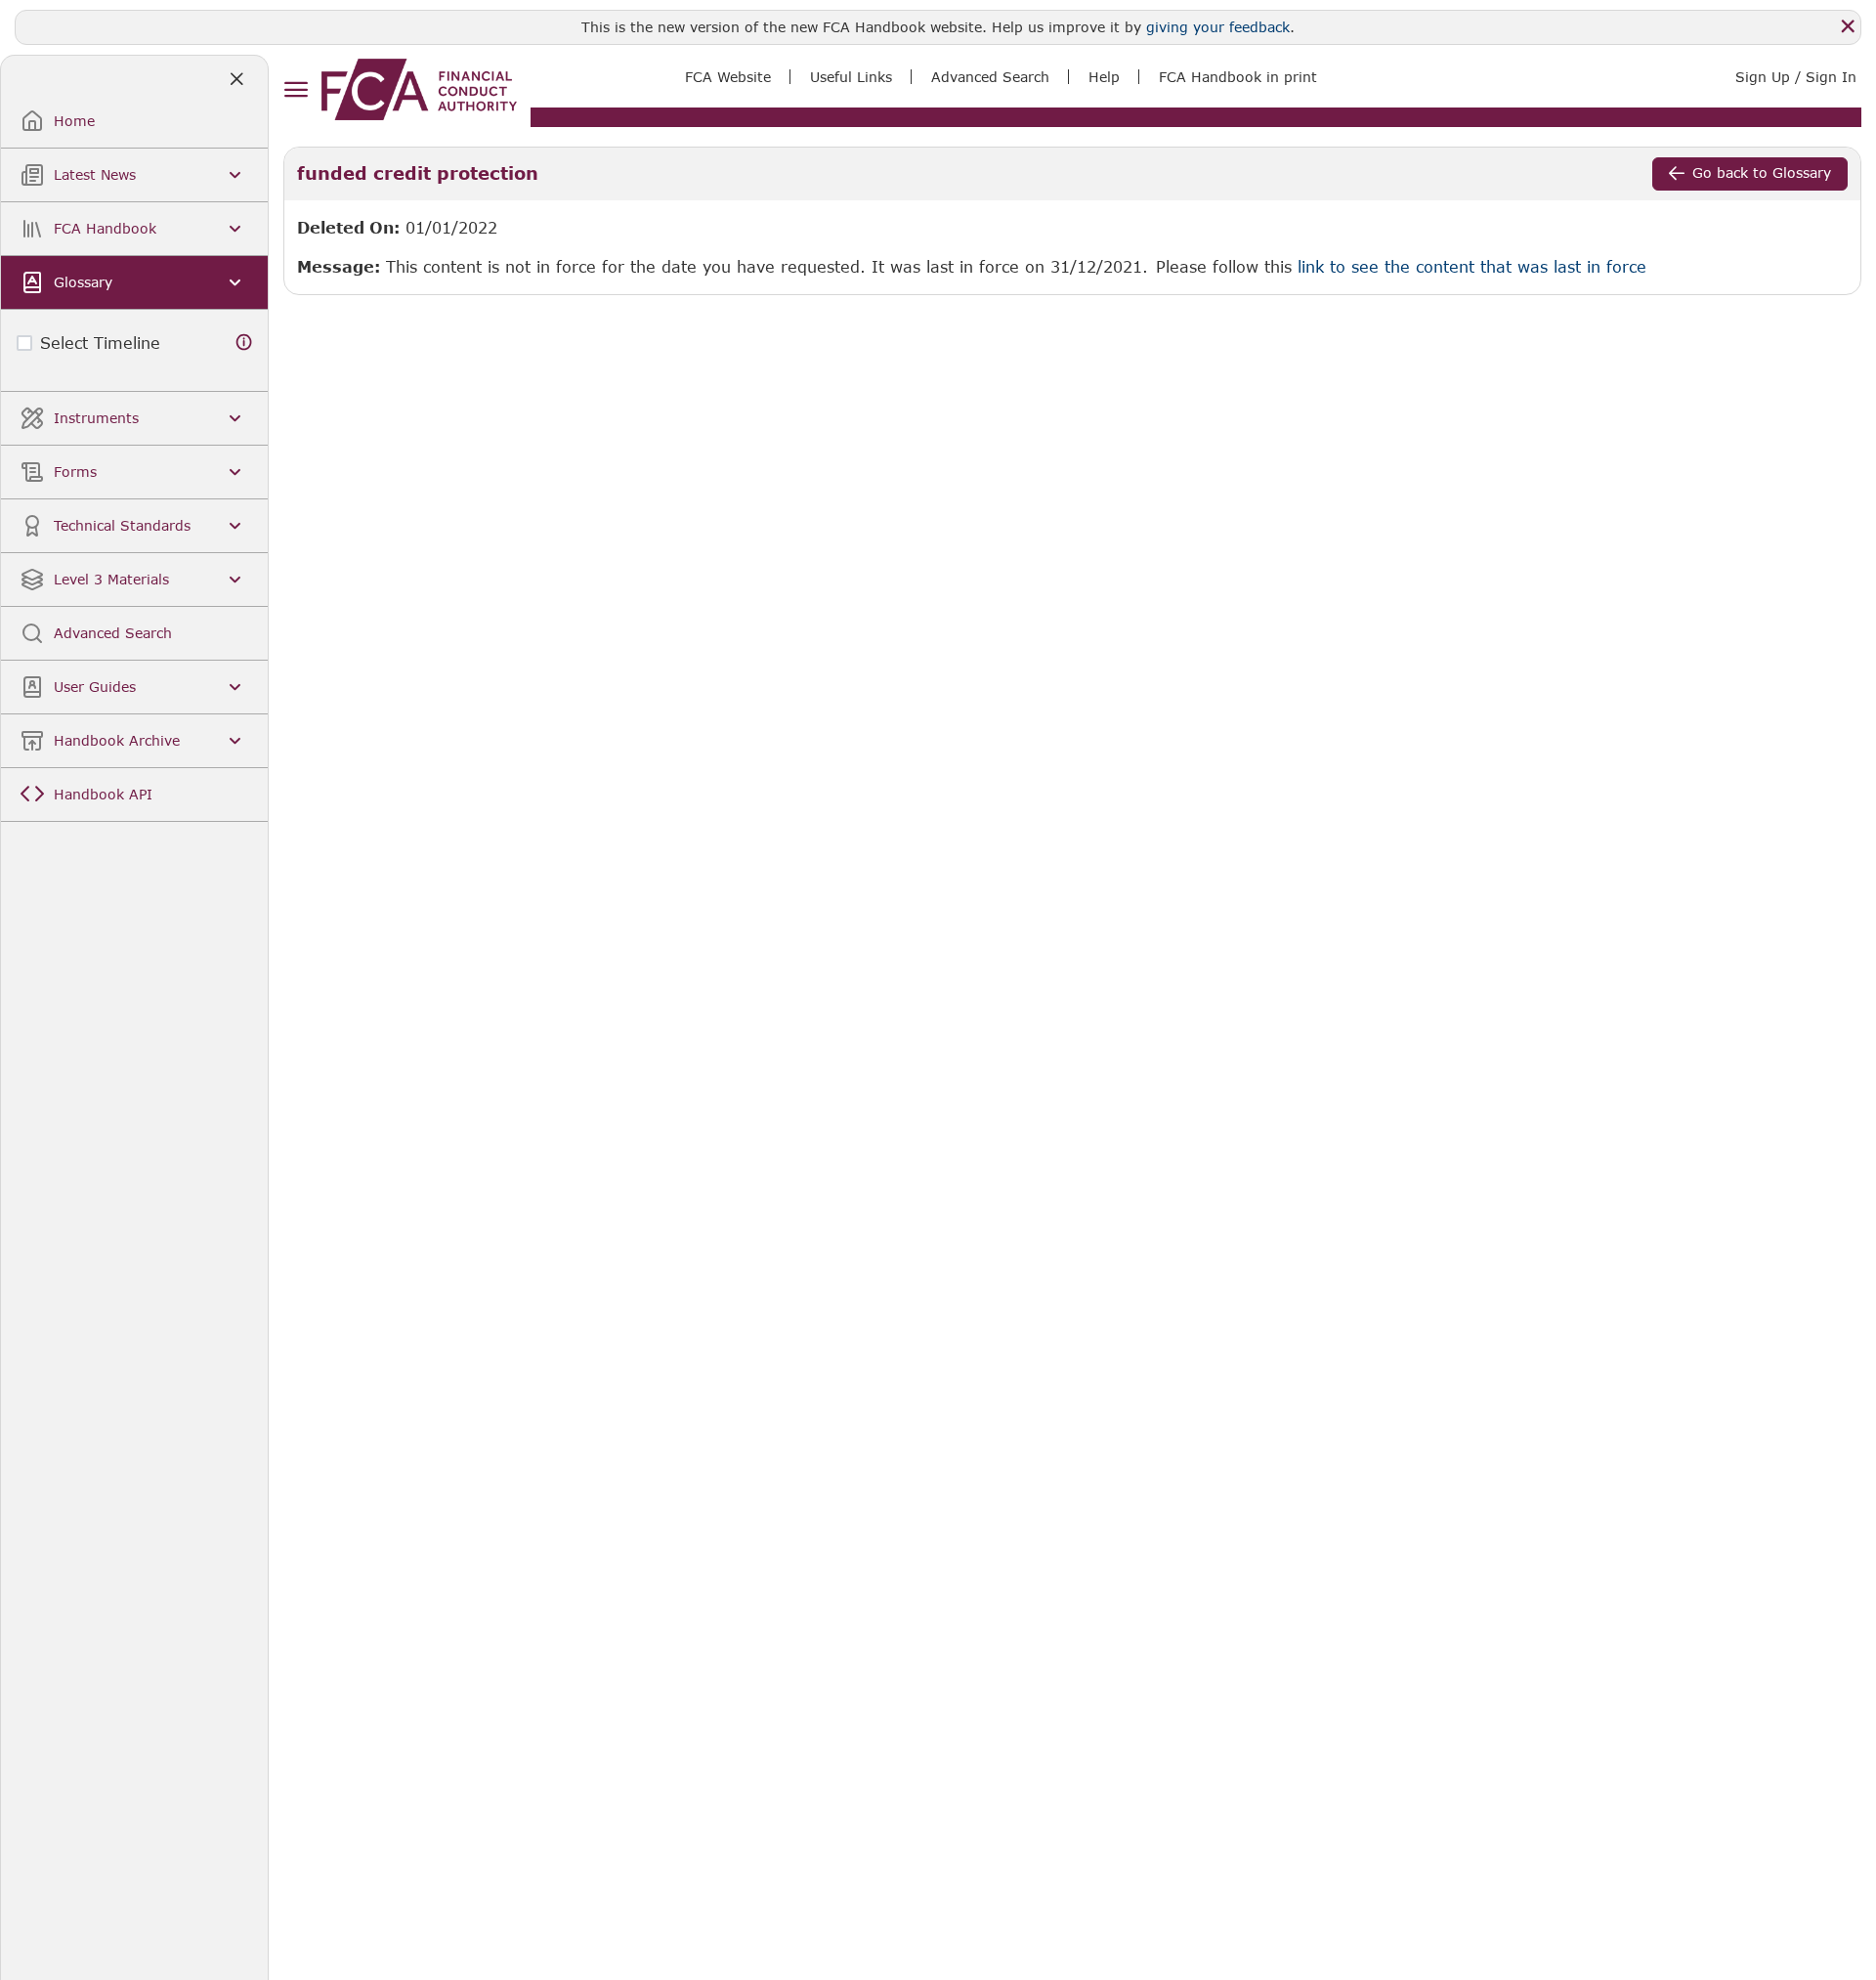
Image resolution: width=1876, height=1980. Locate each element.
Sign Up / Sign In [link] (1796, 77)
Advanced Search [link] (990, 77)
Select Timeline (100, 343)
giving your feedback (1218, 27)
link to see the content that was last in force (1472, 266)
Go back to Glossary (1762, 172)
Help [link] (1104, 77)
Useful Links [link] (851, 77)
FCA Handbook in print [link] (1238, 77)
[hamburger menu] (296, 90)
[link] (419, 89)
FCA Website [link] (728, 77)
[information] (244, 343)
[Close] (1848, 26)
